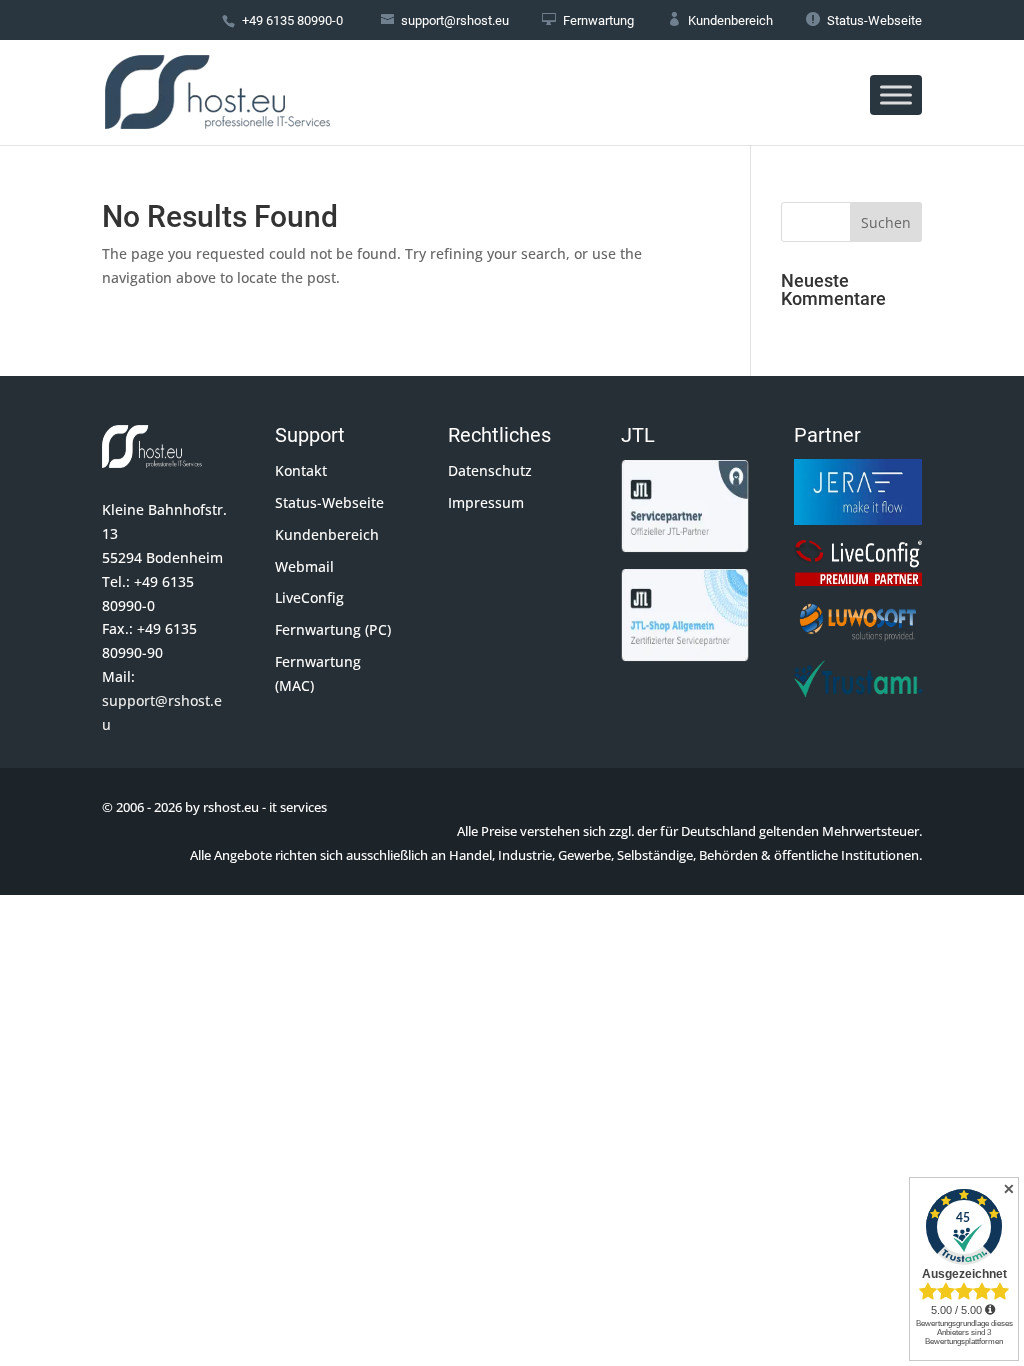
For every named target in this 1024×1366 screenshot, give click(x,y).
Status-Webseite (864, 20)
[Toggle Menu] (896, 94)
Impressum (486, 502)
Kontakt (301, 470)
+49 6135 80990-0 (292, 20)
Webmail (304, 566)
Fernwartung (588, 20)
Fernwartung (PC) (333, 629)
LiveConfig (309, 597)
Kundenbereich (720, 20)
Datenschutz (490, 470)
